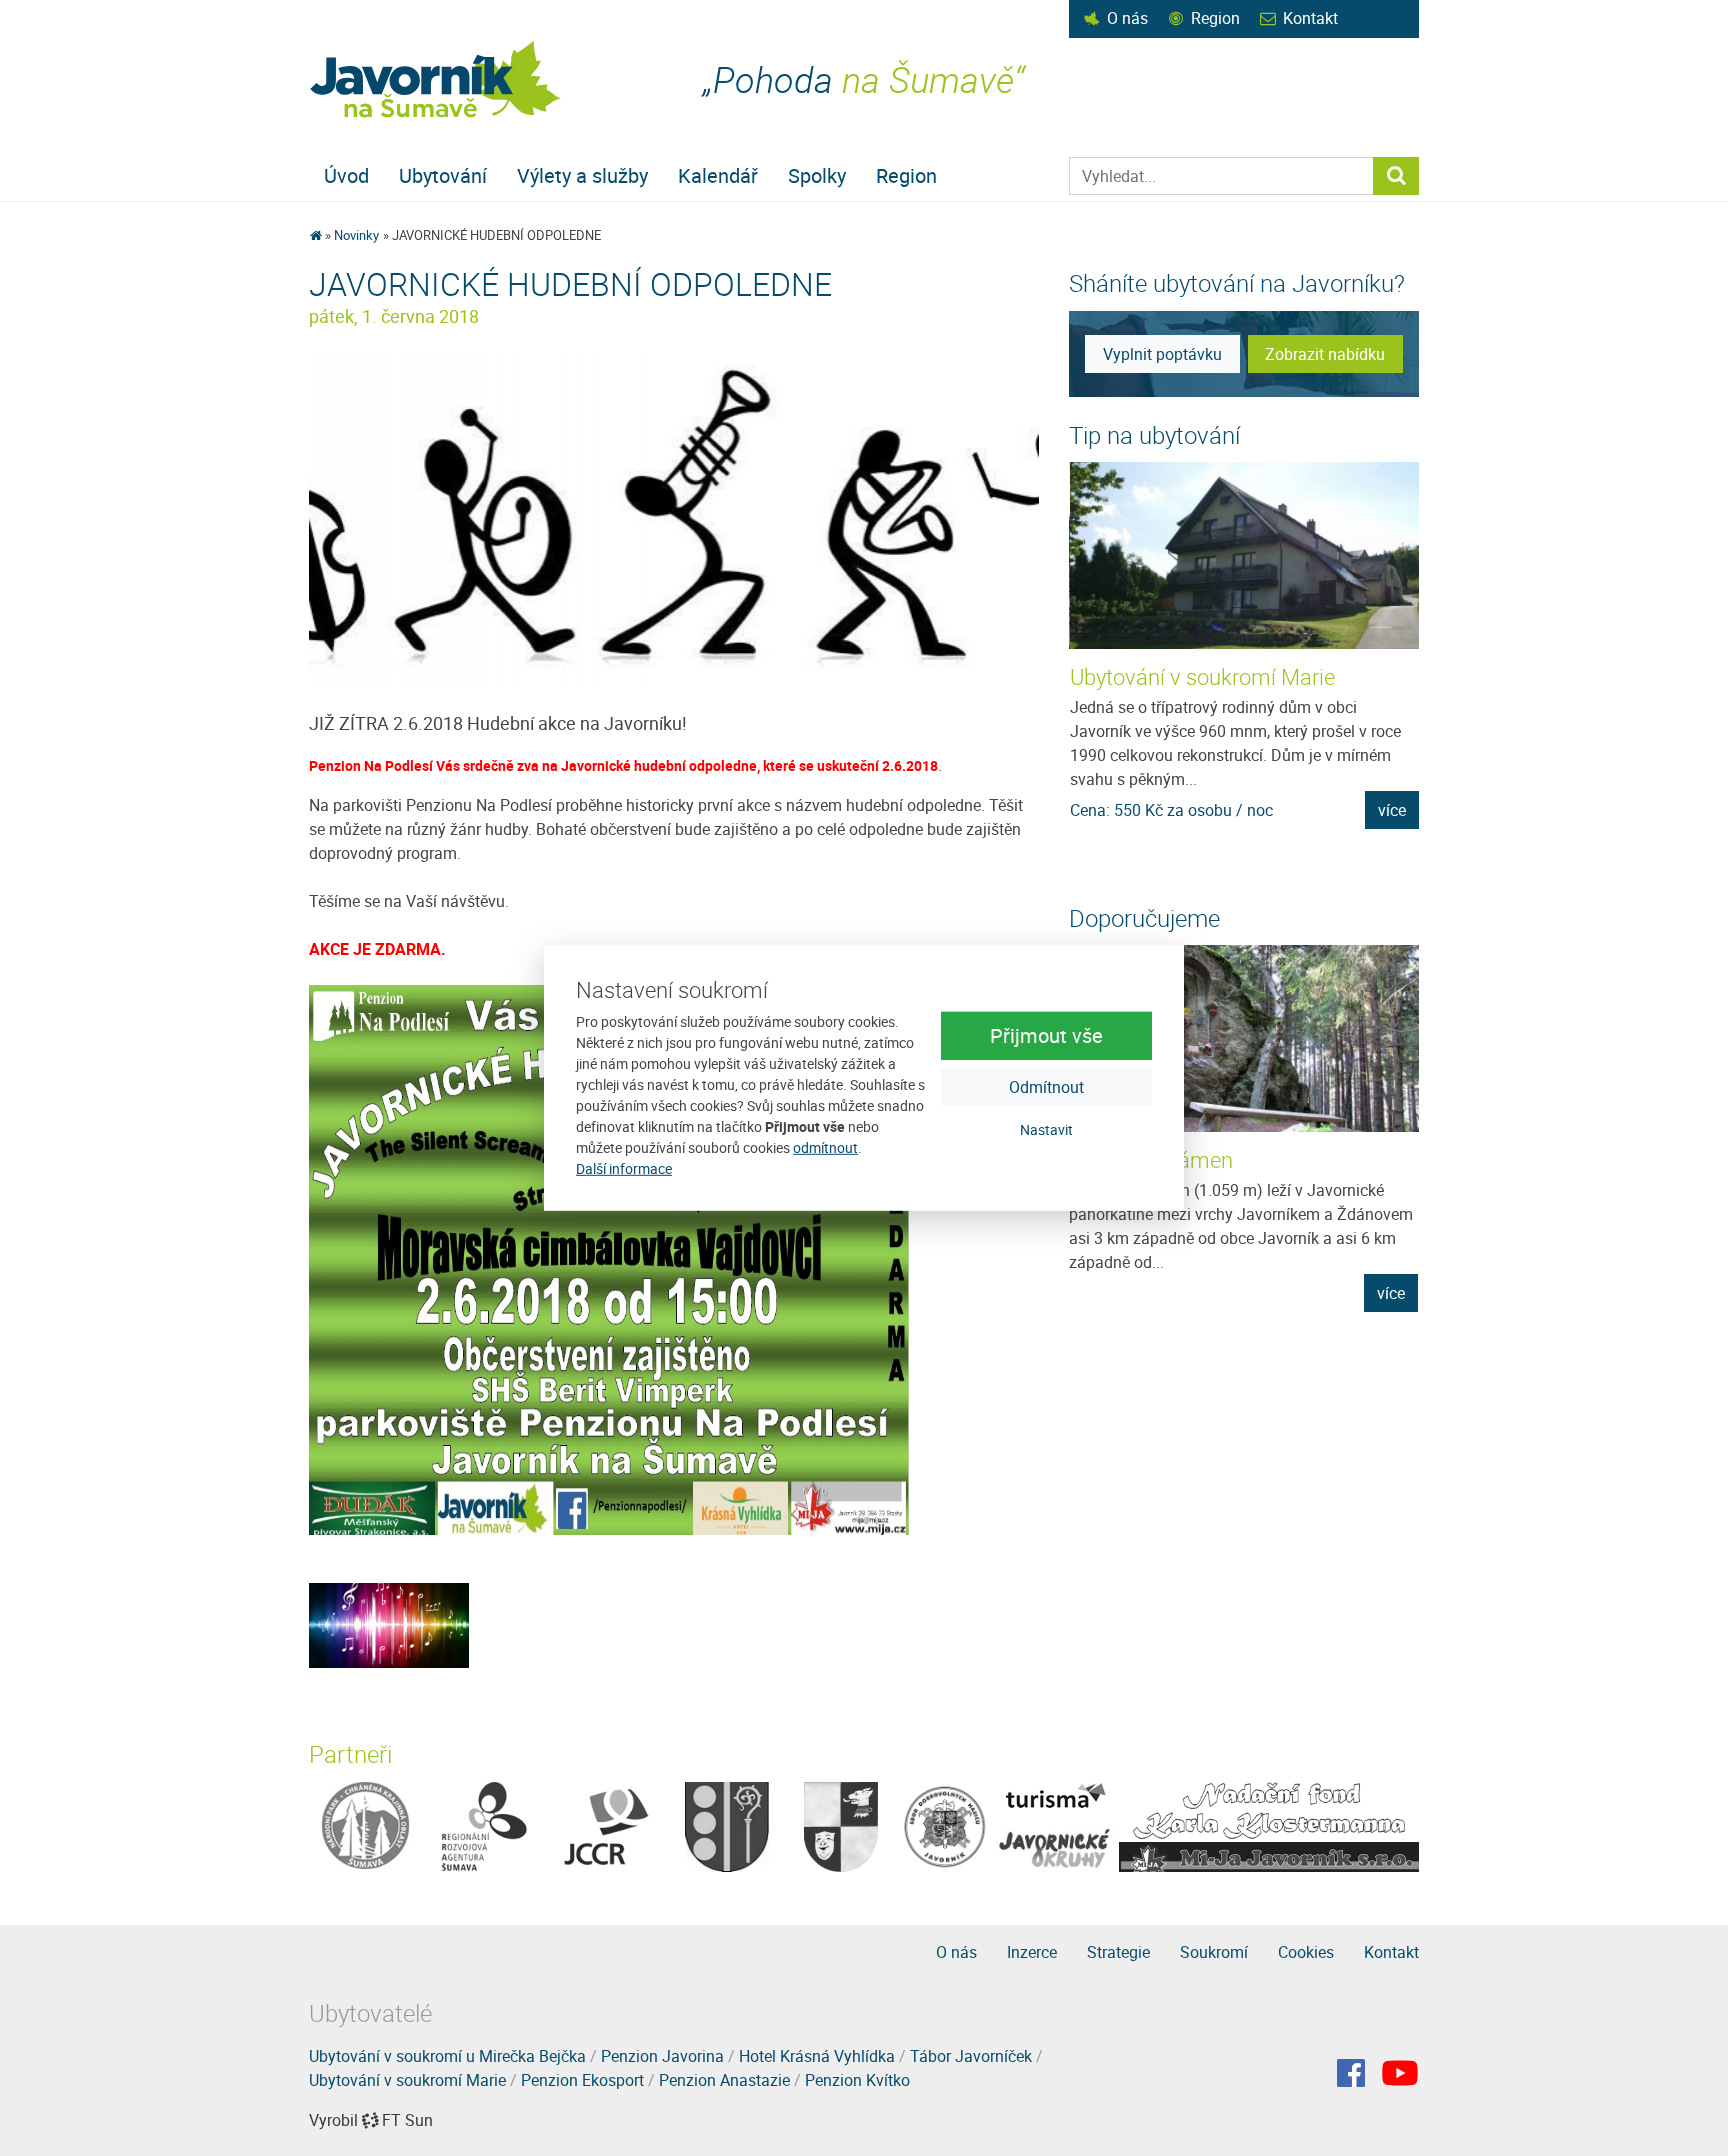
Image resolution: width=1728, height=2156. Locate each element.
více (1392, 810)
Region (1215, 18)
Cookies (1306, 1952)
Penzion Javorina (662, 2056)
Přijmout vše (1046, 1034)
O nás (1127, 18)
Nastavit (1046, 1128)
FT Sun (407, 2120)
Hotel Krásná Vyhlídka (817, 2056)
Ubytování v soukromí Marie (1202, 676)
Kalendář (718, 175)
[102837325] (389, 1624)
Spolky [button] (817, 175)
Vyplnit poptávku (1162, 354)
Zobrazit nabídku (1325, 354)
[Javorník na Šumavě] (315, 235)
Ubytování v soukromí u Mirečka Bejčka (447, 2056)
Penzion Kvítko (857, 2080)
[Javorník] (1400, 2073)
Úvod (346, 175)
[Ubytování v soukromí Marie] (1245, 555)
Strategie (1118, 1952)
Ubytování (443, 175)
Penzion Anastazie (724, 2080)
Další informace (624, 1168)
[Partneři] (365, 1825)
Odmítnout (1046, 1086)
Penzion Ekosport (582, 2080)
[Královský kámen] (1244, 1038)
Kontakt (1310, 18)
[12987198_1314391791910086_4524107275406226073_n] (674, 519)
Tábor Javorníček (971, 2056)
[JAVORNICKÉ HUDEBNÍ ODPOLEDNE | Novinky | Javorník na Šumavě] (436, 79)
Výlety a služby (582, 175)
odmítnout (825, 1147)
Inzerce (1032, 1952)
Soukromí (1214, 1952)
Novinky (356, 235)
